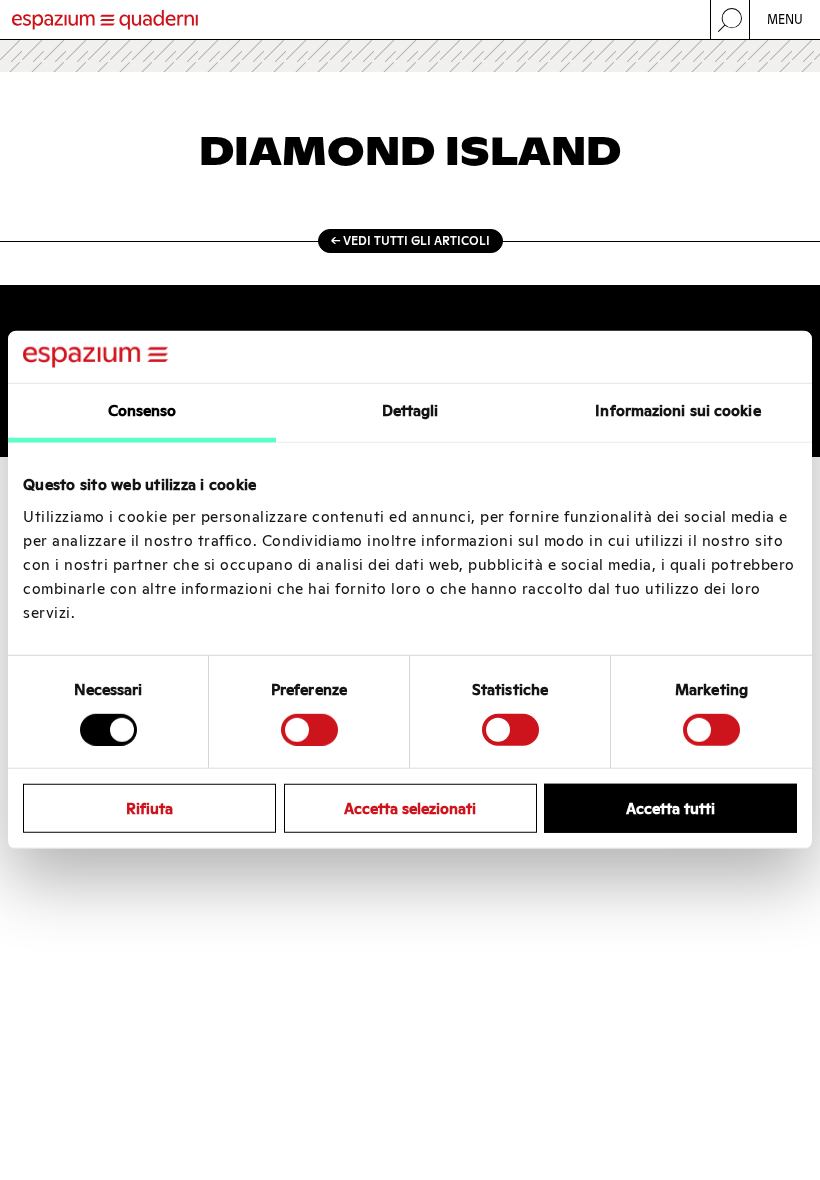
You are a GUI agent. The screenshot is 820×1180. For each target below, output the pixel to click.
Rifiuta (149, 808)
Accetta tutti (670, 808)
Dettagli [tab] (410, 410)
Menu (785, 19)
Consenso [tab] (142, 410)
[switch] (309, 729)
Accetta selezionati (410, 808)
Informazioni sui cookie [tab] (677, 410)
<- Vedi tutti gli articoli (410, 240)
